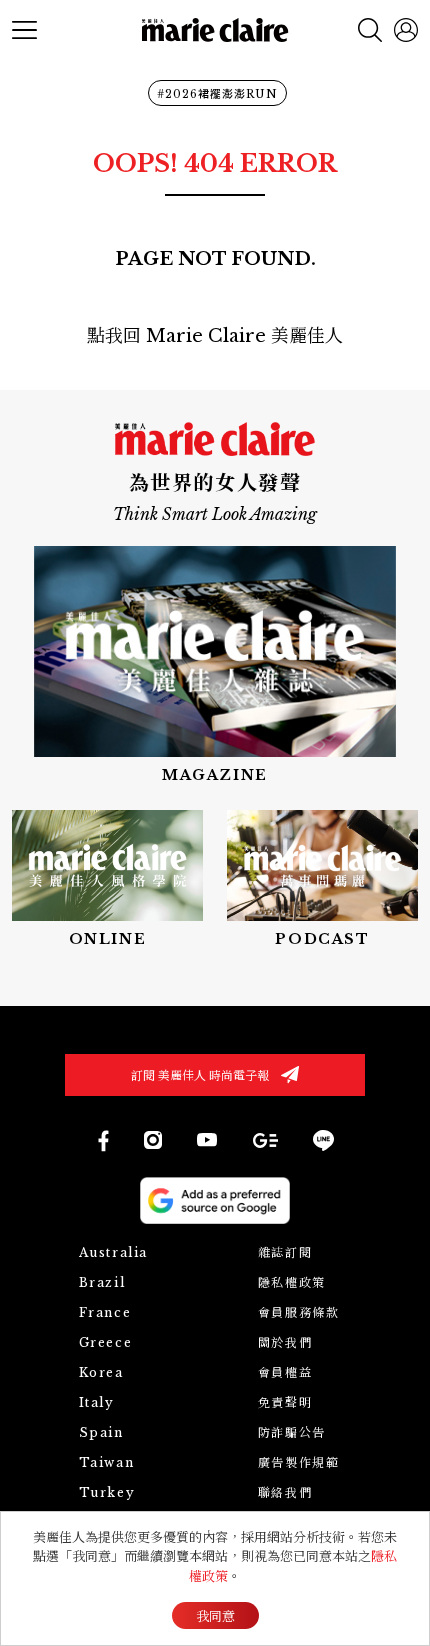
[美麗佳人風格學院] (107, 880)
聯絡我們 (285, 1492)
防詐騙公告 (292, 1432)
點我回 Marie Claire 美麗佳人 (215, 336)
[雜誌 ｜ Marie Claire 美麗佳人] (215, 665)
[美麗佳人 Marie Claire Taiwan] (102, 1140)
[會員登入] (406, 30)
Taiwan (107, 1462)
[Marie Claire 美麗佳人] (215, 30)
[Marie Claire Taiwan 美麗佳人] (153, 1140)
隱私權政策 (292, 1282)
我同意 (215, 1616)
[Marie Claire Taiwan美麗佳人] (207, 1140)
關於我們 (285, 1342)
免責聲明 (285, 1402)
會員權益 (285, 1372)
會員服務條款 (299, 1312)
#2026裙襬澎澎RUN (217, 94)
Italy (97, 1402)
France (105, 1312)
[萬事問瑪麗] (322, 880)
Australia (113, 1252)
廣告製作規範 (299, 1462)
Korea (101, 1372)
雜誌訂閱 (285, 1252)
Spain (101, 1432)
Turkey (107, 1492)
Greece (106, 1342)
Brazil (102, 1282)
